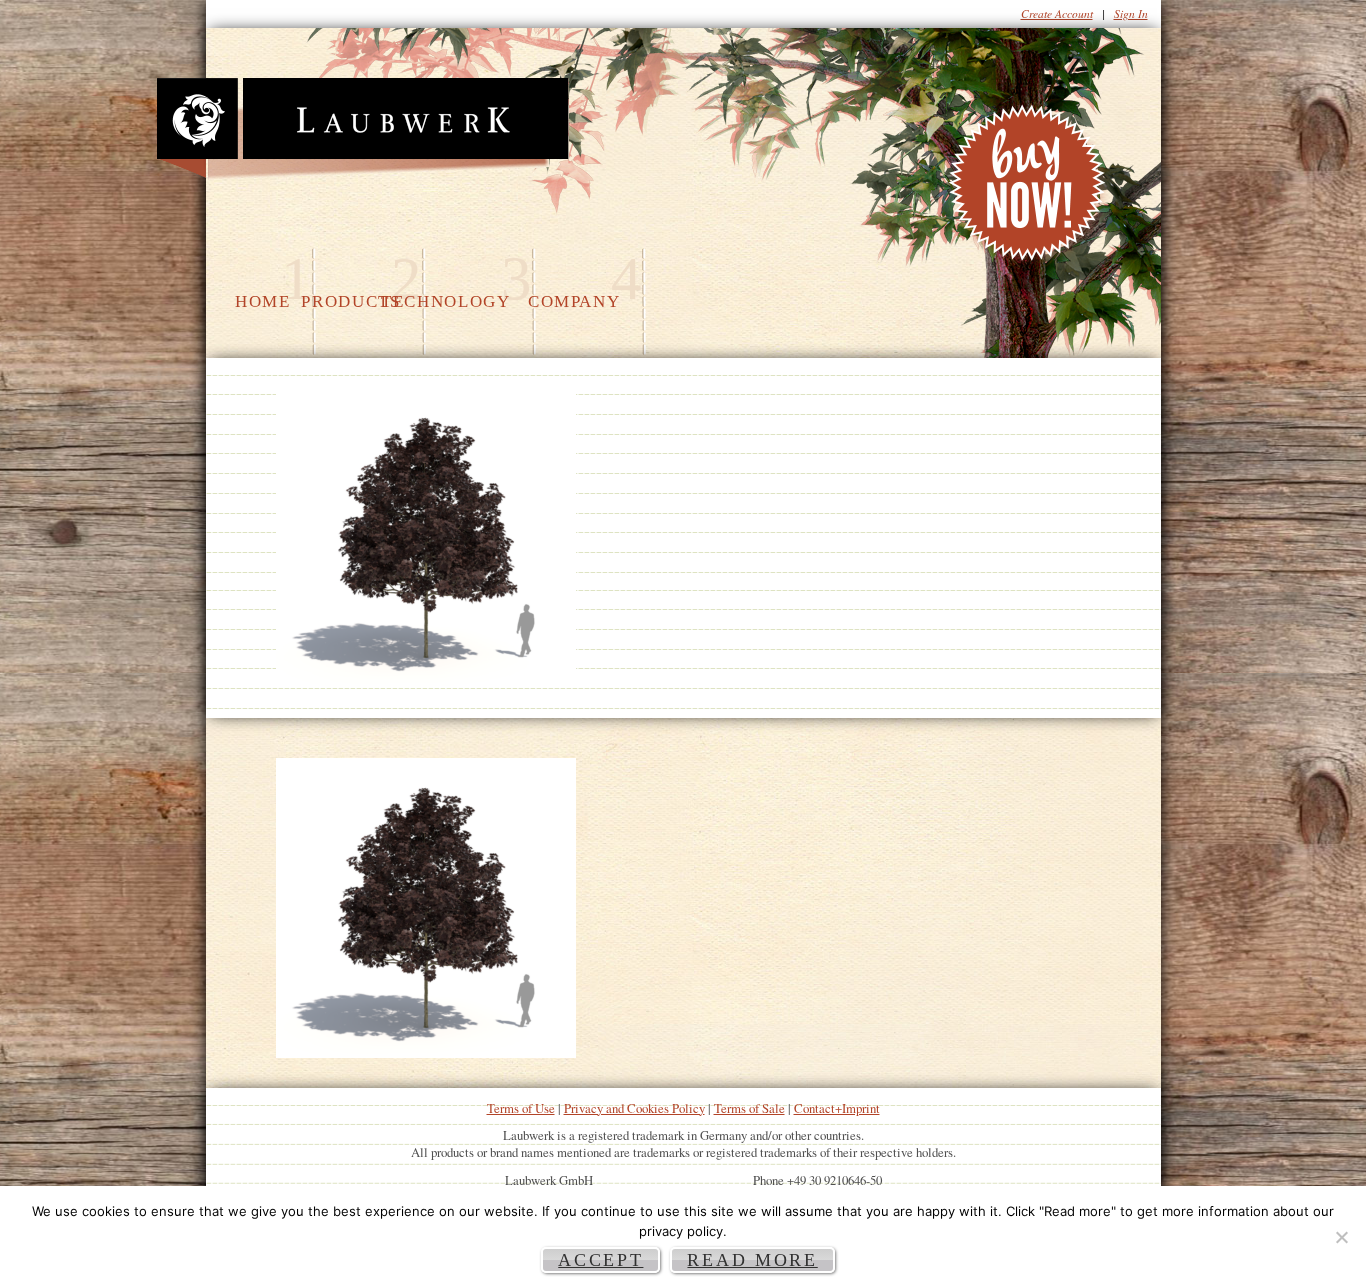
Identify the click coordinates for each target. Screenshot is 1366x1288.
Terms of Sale (749, 1108)
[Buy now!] (1029, 188)
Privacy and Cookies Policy (634, 1108)
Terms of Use (521, 1108)
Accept (600, 1260)
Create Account (1057, 13)
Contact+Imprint (837, 1108)
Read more (752, 1260)
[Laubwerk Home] (362, 129)
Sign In (1131, 13)
